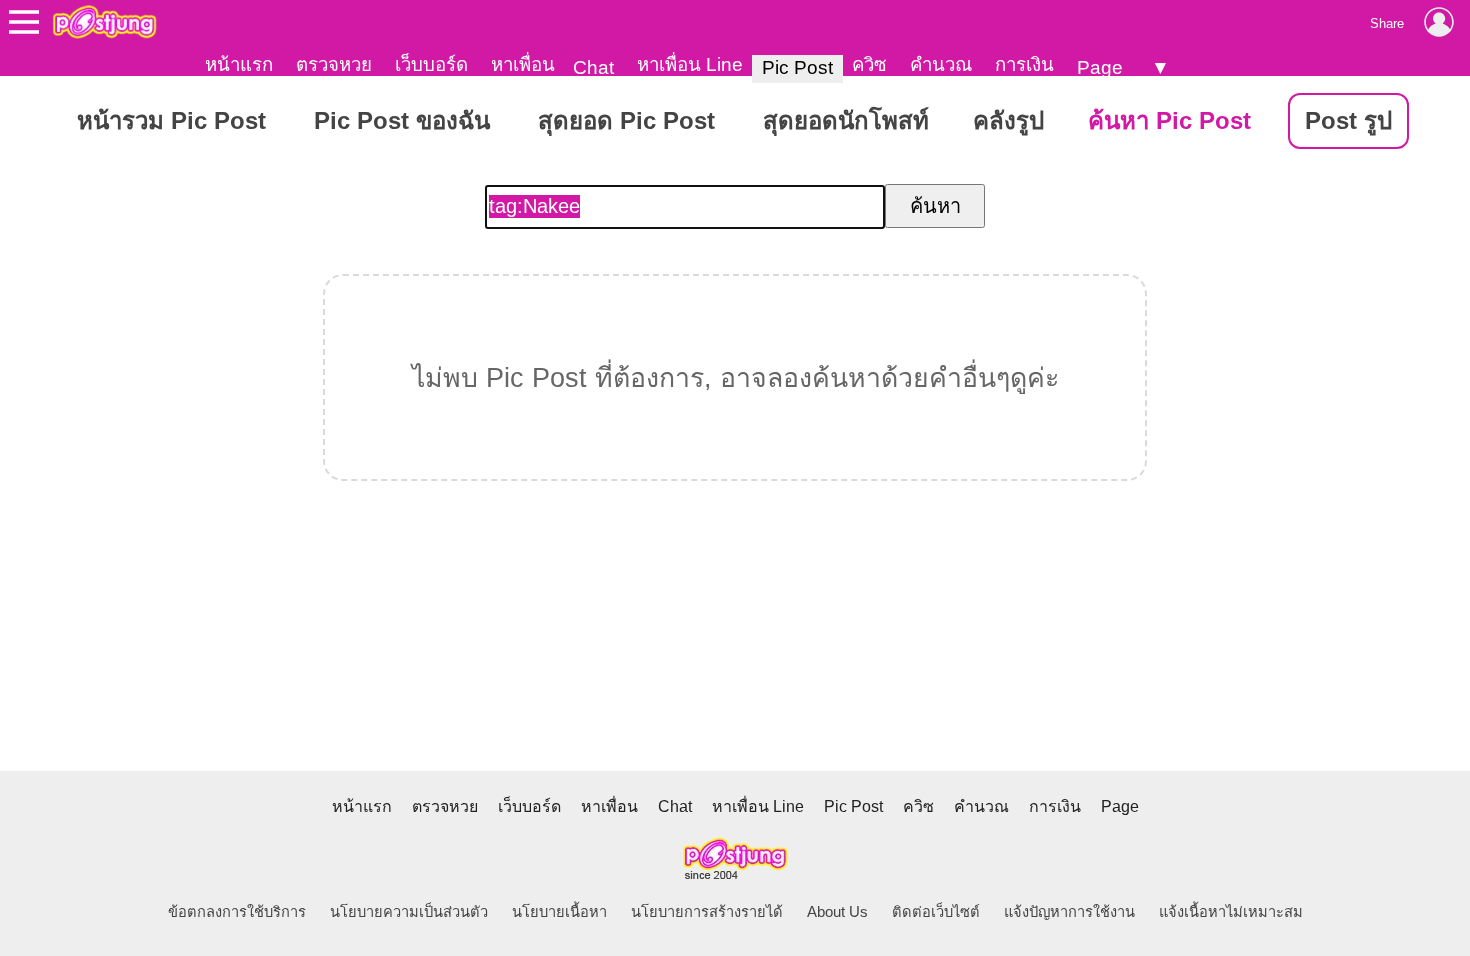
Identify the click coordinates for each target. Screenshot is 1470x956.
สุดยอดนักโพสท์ (846, 120)
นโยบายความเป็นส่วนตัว (409, 912)
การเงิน (1024, 64)
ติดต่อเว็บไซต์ (936, 912)
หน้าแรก (239, 64)
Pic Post (797, 67)
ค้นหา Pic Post (1169, 120)
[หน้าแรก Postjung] (104, 22)
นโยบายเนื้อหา (559, 912)
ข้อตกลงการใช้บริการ (237, 912)
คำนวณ (941, 64)
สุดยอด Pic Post (626, 120)
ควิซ (869, 64)
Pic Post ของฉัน (402, 120)
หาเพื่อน (523, 64)
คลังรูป (1008, 120)
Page (1100, 67)
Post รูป (1348, 120)
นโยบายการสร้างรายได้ (707, 912)
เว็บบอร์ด (431, 64)
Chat (593, 67)
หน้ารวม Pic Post (171, 120)
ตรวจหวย (334, 64)
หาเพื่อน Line (690, 64)
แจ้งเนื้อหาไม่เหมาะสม (1231, 912)
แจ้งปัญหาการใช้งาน (1069, 912)
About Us (837, 912)
